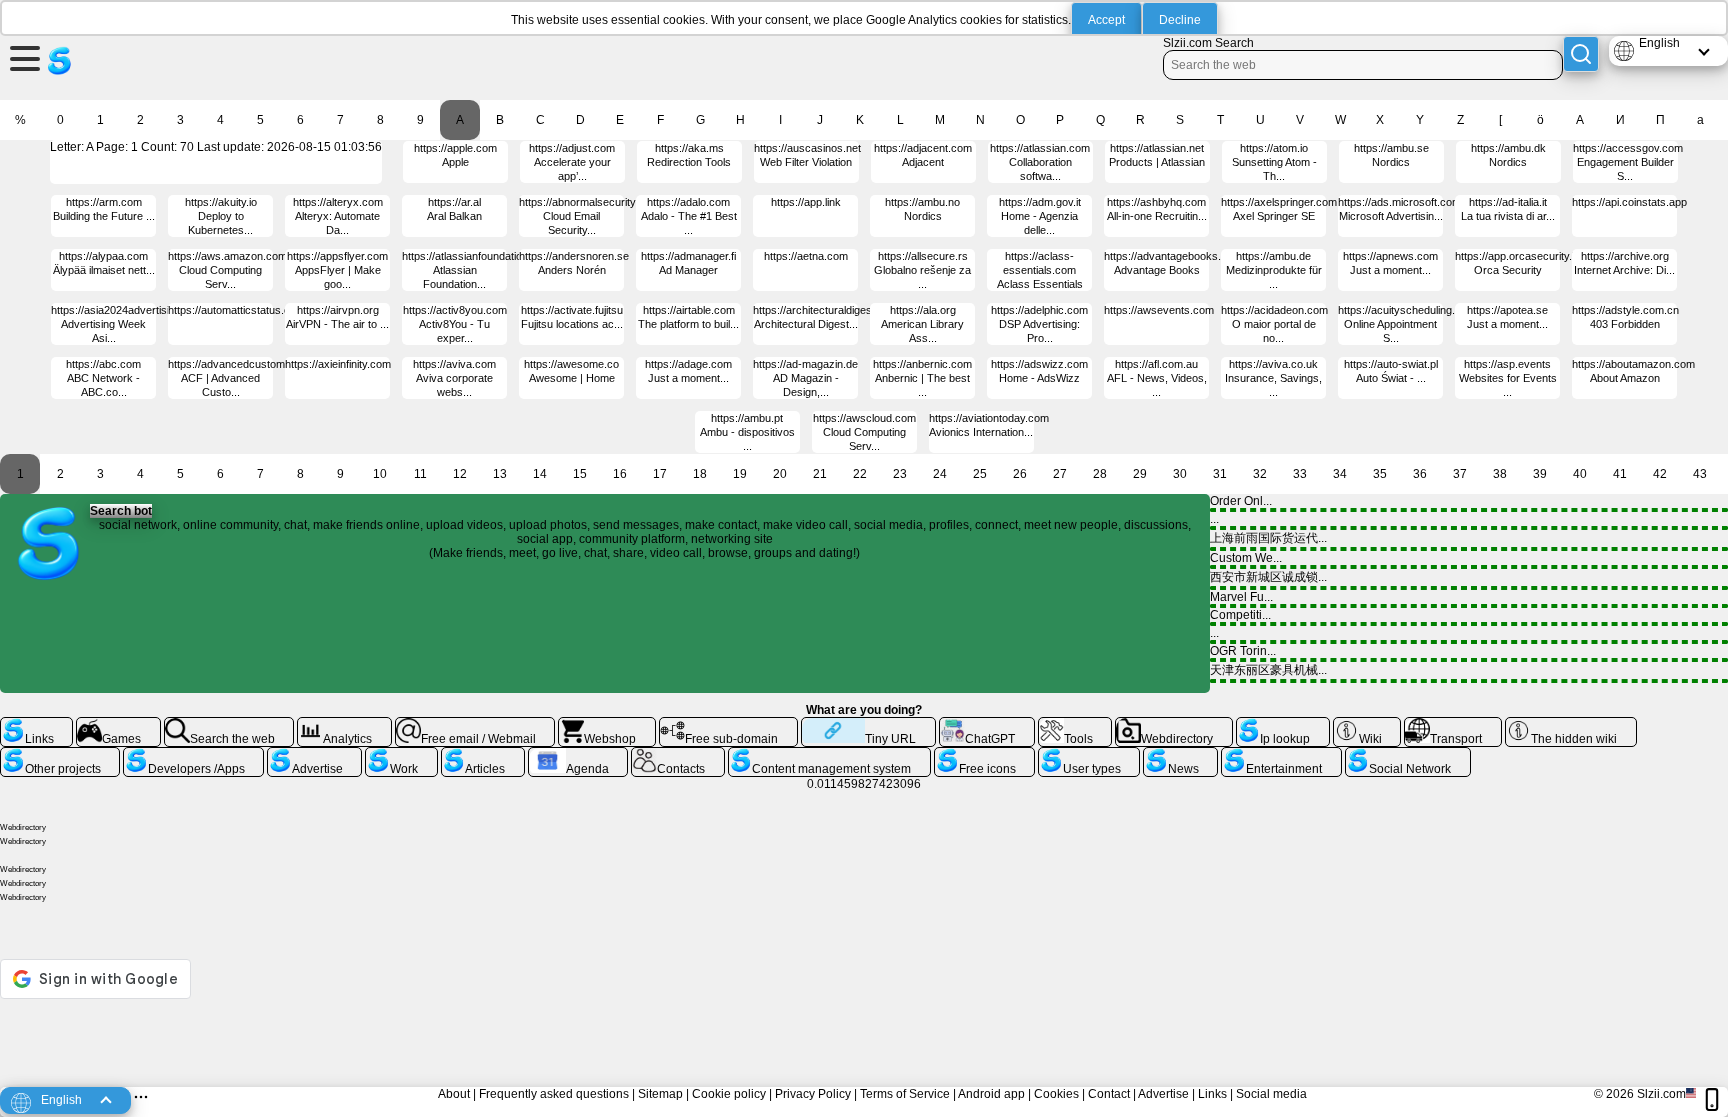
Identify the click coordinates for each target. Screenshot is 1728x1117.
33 (1300, 474)
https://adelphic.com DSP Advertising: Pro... (1039, 324)
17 (660, 474)
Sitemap (660, 1094)
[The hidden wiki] (1571, 725)
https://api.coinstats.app (1629, 202)
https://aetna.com (806, 256)
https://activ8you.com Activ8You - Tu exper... (455, 324)
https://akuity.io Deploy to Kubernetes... (221, 216)
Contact (1109, 1094)
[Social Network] (1408, 755)
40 (1580, 474)
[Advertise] (314, 755)
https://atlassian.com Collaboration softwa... (1040, 162)
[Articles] (483, 755)
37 (1460, 474)
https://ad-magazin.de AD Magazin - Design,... (805, 378)
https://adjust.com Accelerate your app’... (572, 162)
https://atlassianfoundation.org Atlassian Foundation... (474, 270)
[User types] (1089, 755)
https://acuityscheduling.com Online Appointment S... (1407, 324)
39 (1540, 474)
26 (1020, 474)
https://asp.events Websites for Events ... (1508, 378)
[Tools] (1075, 725)
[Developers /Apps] (193, 755)
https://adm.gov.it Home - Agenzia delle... (1040, 216)
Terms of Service (905, 1094)
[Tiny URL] (868, 725)
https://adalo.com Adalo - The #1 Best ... (689, 216)
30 (1180, 474)
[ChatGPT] (987, 725)
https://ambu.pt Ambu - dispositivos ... (747, 432)
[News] (1180, 755)
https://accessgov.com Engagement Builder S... (1628, 162)
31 (1220, 474)
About (454, 1094)
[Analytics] (344, 725)
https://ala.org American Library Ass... (922, 324)
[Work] (401, 755)
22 (860, 474)
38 (1500, 474)
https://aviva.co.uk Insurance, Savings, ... (1273, 378)
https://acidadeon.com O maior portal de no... (1274, 324)
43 (1700, 474)
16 (620, 474)
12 (460, 474)
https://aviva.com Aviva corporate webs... (454, 378)
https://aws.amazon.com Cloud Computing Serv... (227, 270)
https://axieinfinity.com (338, 364)
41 (1620, 474)
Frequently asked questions (554, 1094)
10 (380, 474)
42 (1660, 474)
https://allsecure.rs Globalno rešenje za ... (922, 270)
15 (580, 474)
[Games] (118, 725)
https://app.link (806, 202)
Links (1212, 1094)
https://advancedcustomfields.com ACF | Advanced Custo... (251, 378)
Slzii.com (1661, 1094)
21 (820, 474)
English (1659, 43)
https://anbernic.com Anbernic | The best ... (922, 378)
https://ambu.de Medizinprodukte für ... (1274, 270)
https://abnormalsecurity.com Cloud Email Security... (589, 216)
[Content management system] (829, 755)
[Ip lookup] (1283, 725)
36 (1420, 474)
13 (500, 474)
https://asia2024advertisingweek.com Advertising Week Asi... (141, 324)
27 (1060, 474)
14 (540, 474)
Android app (991, 1094)
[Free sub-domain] (728, 725)
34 (1340, 474)
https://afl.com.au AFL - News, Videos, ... (1157, 378)
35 (1380, 474)
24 (940, 474)
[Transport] (1453, 725)
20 (780, 474)
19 (740, 474)
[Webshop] (607, 725)
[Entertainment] (1281, 755)
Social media (1271, 1094)
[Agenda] (578, 755)
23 (900, 474)
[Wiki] (1367, 725)
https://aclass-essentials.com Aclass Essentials (1040, 270)
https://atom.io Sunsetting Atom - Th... (1274, 162)
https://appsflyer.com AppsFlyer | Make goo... (337, 270)
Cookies (1056, 1094)
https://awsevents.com (1159, 310)
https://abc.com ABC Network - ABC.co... (103, 378)
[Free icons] (984, 755)
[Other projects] (60, 755)
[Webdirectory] (1174, 725)
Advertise (1163, 1094)
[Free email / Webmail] (475, 725)
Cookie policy (729, 1094)
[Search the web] (229, 725)
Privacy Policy (813, 1094)
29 (1140, 474)
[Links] (36, 725)
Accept (1106, 20)
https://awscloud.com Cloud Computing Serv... (864, 432)
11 (420, 474)
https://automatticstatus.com (236, 310)
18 (700, 474)
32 (1260, 474)
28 (1100, 474)
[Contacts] (678, 755)
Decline (1180, 20)
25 (980, 474)
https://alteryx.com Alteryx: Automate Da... (338, 216)
